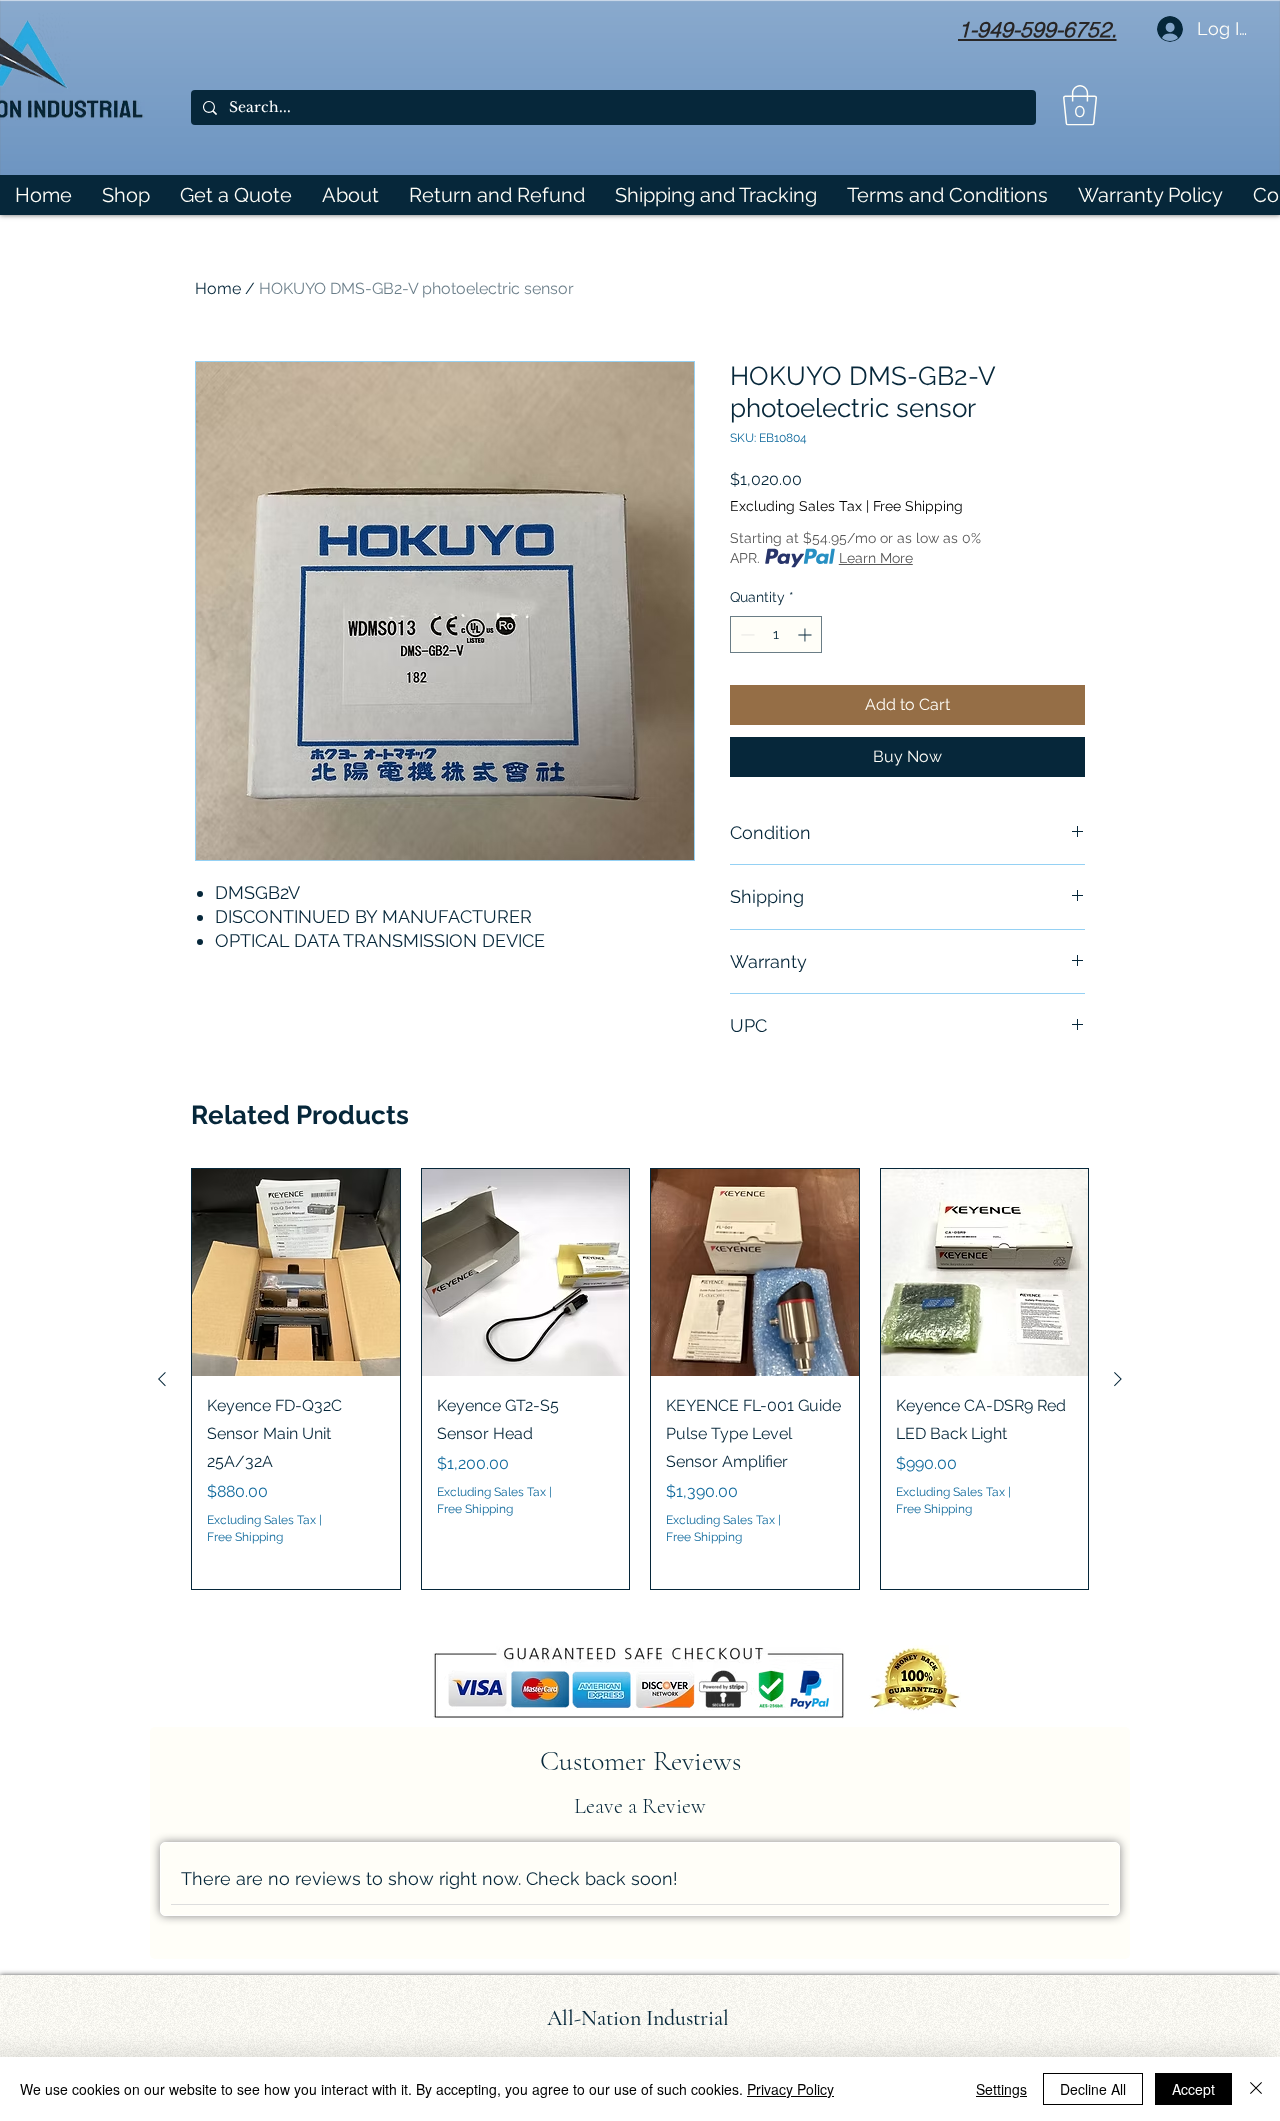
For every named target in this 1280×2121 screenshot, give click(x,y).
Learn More (876, 558)
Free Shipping (918, 506)
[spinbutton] (776, 634)
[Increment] (806, 634)
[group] (640, 1379)
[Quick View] (296, 1273)
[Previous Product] (162, 1379)
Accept (1193, 2089)
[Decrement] (745, 634)
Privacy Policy (790, 2089)
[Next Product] (1118, 1379)
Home (218, 288)
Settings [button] (1001, 2089)
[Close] (1256, 2089)
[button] (1080, 105)
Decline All (1093, 2089)
